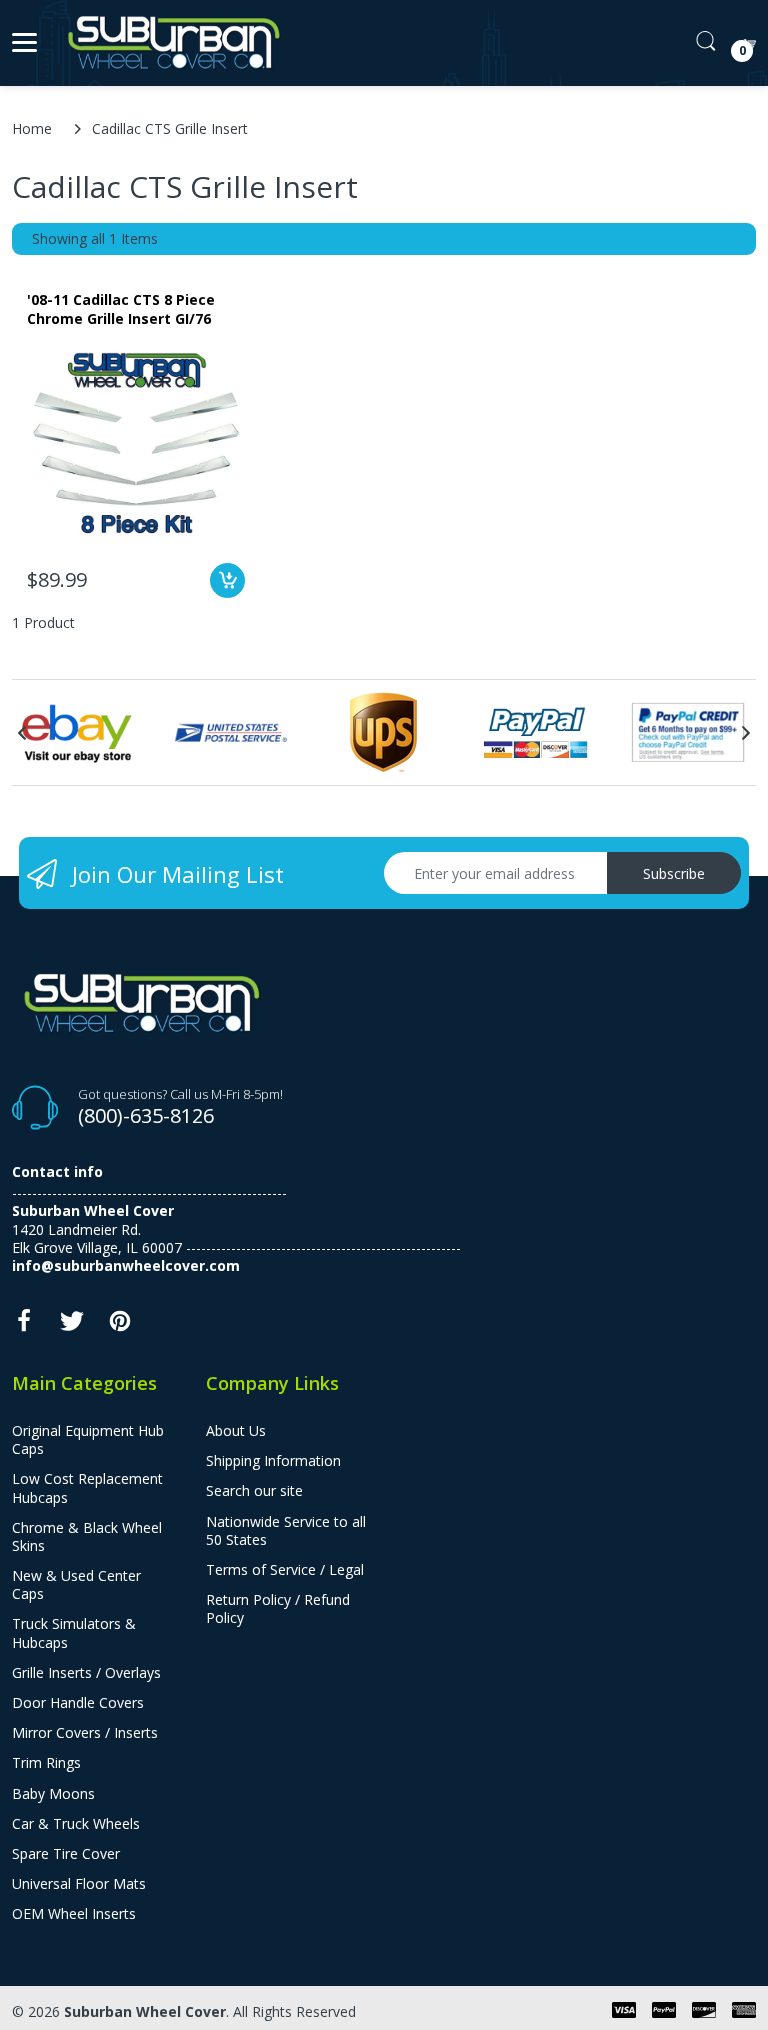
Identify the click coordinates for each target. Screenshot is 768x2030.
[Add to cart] (227, 580)
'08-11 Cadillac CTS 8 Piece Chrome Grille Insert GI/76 (121, 309)
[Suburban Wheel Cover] (169, 43)
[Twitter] (72, 1326)
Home (32, 128)
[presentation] (22, 733)
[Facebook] (24, 1326)
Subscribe (674, 873)
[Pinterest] (120, 1326)
